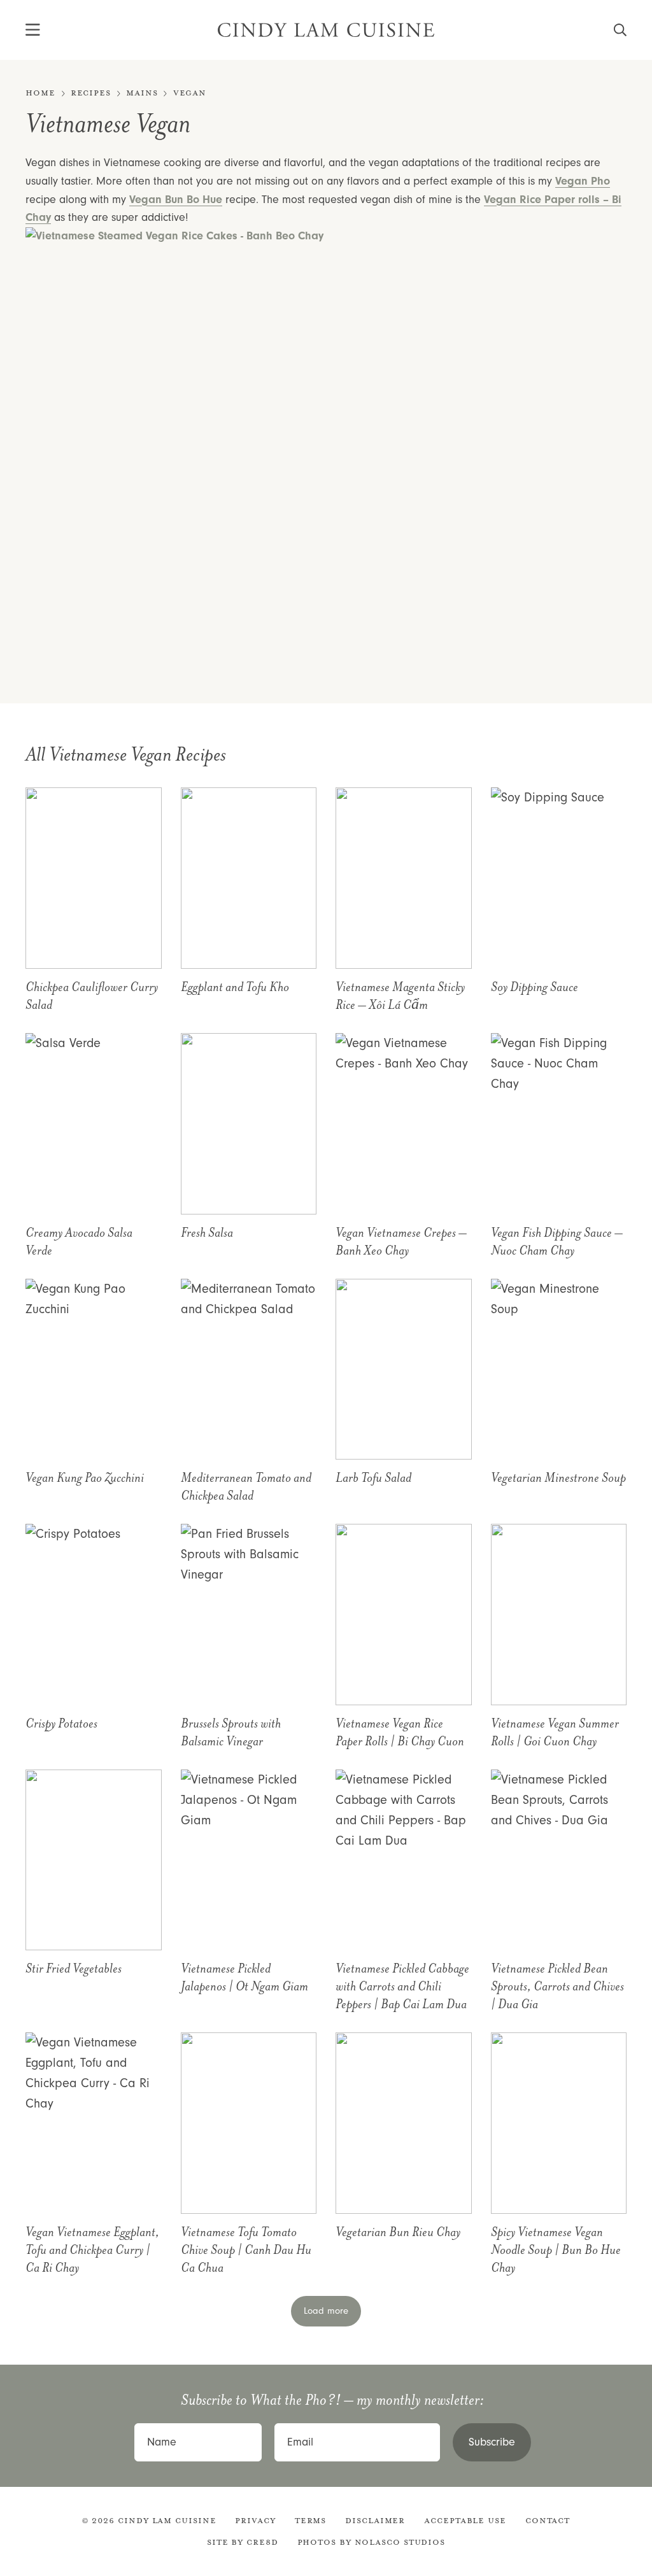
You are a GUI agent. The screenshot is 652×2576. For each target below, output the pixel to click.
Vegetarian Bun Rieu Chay (398, 2232)
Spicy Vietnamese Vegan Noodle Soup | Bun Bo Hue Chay (556, 2250)
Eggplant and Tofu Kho (235, 987)
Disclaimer (375, 2521)
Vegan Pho (583, 181)
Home (40, 93)
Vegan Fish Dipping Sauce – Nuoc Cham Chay (557, 1242)
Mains (142, 93)
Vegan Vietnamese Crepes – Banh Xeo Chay (401, 1242)
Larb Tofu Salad (373, 1478)
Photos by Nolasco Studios (372, 2542)
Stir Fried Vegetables (74, 1969)
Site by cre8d (243, 2542)
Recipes (91, 93)
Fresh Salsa (207, 1233)
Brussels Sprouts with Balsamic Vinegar (231, 1733)
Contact (548, 2521)
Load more (326, 2311)
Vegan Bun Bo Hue (176, 200)
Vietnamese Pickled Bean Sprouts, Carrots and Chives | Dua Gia (557, 1987)
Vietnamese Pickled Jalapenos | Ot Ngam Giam (244, 1978)
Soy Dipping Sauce (535, 987)
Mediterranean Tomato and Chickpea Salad (246, 1487)
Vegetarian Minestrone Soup (558, 1478)
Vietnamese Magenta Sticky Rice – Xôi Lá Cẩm (400, 996)
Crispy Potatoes (61, 1724)
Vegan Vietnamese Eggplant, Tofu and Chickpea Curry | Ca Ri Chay (92, 2250)
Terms (311, 2521)
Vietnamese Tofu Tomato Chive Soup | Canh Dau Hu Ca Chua (246, 2250)
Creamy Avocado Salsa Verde (79, 1242)
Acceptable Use (465, 2521)
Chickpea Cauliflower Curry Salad (92, 996)
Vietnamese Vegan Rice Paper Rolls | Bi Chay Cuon (400, 1733)
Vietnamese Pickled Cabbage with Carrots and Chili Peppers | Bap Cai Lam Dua (402, 1987)
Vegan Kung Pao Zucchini (85, 1478)
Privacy (255, 2521)
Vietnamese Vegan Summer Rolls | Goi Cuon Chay (555, 1733)
